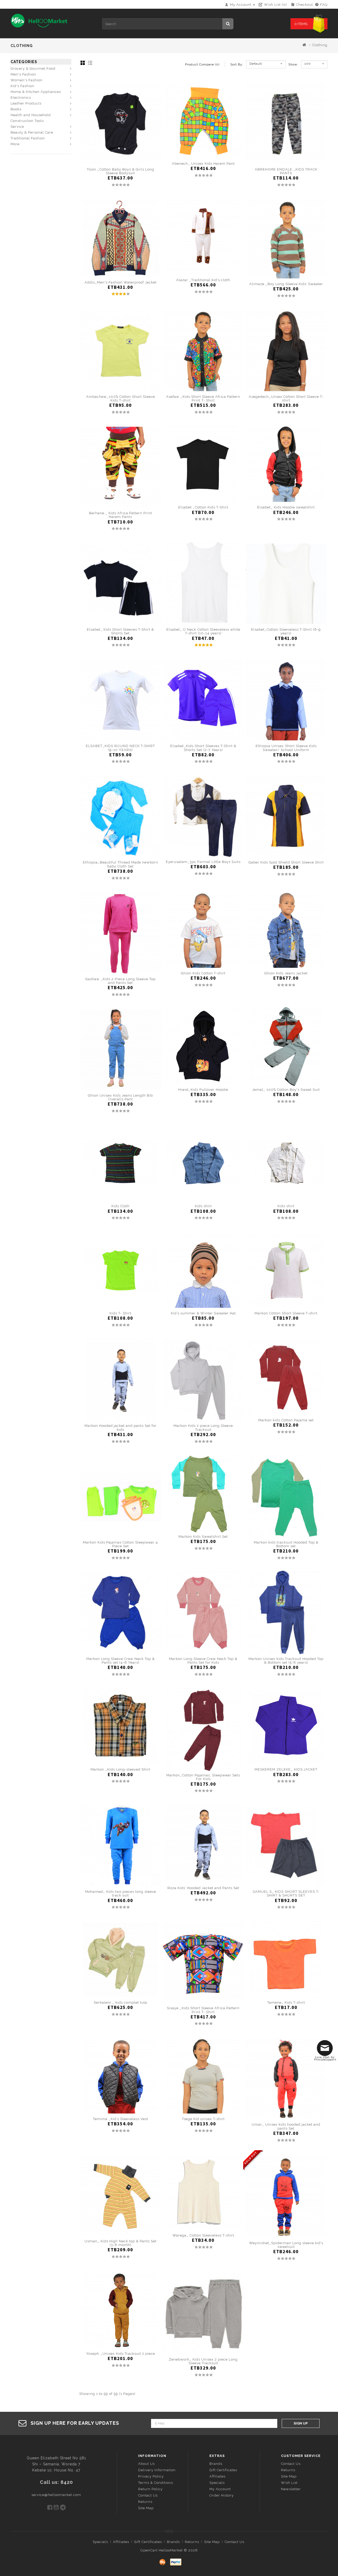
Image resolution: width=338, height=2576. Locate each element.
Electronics (21, 98)
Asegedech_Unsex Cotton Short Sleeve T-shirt (286, 398)
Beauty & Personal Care (32, 132)
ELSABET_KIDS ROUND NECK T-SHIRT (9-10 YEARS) (120, 748)
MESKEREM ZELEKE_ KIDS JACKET (286, 1769)
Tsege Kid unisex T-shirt (203, 2119)
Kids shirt (203, 1206)
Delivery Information (157, 2470)
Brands (216, 2464)
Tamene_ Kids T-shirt (286, 2002)
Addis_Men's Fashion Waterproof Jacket (121, 282)
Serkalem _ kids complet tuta (120, 2002)
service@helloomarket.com (56, 2495)
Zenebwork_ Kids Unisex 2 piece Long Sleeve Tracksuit (203, 2361)
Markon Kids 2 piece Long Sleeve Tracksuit (203, 1428)
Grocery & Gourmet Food (33, 69)
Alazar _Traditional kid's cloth (203, 280)
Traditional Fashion (28, 138)
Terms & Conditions (156, 2483)
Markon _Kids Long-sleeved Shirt (120, 1769)
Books (16, 109)
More (15, 144)
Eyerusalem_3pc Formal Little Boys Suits (203, 862)
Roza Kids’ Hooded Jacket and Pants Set (203, 1888)
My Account (220, 2489)
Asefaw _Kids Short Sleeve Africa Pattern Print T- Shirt (203, 398)
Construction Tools (27, 121)
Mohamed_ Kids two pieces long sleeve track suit (121, 1893)
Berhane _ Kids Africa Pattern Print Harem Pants (121, 515)
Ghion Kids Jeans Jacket (286, 973)
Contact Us (148, 2495)
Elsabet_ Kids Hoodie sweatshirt (286, 507)
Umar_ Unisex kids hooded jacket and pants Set (286, 2126)
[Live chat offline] (326, 2050)
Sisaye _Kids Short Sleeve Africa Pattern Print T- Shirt (203, 2010)
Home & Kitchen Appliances (36, 92)
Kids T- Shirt (121, 1313)
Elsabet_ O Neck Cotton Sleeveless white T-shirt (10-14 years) (203, 631)
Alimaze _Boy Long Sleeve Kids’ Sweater (286, 284)
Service (17, 127)
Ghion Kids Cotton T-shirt (203, 973)
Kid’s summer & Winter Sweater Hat (203, 1313)
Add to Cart (121, 161)
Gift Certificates (223, 2470)
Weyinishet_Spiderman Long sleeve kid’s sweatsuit (286, 2245)
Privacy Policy (151, 2476)
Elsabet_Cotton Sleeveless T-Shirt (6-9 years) (286, 631)
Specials (217, 2483)
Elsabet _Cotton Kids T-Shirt (203, 507)
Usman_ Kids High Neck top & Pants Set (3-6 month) (121, 2243)
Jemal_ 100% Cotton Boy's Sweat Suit (286, 1090)
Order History (222, 2495)
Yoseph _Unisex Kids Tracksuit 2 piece (121, 2354)
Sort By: (237, 64)
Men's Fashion (23, 74)
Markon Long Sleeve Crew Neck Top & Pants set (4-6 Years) (121, 1661)
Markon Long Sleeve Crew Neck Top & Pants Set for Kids (203, 1661)
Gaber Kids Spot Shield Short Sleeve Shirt (286, 862)
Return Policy (150, 2489)
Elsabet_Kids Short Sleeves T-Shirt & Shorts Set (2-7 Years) (203, 748)
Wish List (289, 2483)
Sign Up (301, 2423)
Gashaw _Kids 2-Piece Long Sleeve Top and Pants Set (120, 981)
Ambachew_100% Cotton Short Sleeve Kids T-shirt (121, 398)
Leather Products (26, 103)
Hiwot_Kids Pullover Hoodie (203, 1090)
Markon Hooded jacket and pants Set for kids (121, 1428)
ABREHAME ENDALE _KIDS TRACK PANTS (286, 171)
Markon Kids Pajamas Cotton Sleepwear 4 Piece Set (120, 1544)
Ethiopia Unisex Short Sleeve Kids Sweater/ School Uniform (286, 748)
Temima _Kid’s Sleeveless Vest (121, 2119)
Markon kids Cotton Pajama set (286, 1420)
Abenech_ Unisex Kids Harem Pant (203, 164)
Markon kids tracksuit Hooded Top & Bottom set (286, 1544)
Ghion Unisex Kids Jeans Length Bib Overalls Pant (120, 1097)
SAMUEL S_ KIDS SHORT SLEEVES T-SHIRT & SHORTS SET (286, 1893)
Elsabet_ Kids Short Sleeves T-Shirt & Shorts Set (120, 631)
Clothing (320, 45)
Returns (145, 2502)
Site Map (146, 2508)
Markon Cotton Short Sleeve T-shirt (286, 1313)
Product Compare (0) (202, 64)
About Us (146, 2464)
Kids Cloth (121, 1206)
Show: (290, 64)
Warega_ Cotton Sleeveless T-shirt (203, 2235)
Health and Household (31, 115)
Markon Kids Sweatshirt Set (203, 1537)
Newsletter (291, 2489)
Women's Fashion (27, 80)
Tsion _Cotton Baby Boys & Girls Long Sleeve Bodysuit (121, 171)
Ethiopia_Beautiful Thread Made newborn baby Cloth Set (121, 864)
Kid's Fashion (22, 86)
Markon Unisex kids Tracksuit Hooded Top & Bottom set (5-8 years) (286, 1661)
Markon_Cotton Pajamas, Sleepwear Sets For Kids (203, 1777)
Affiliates (217, 2476)
